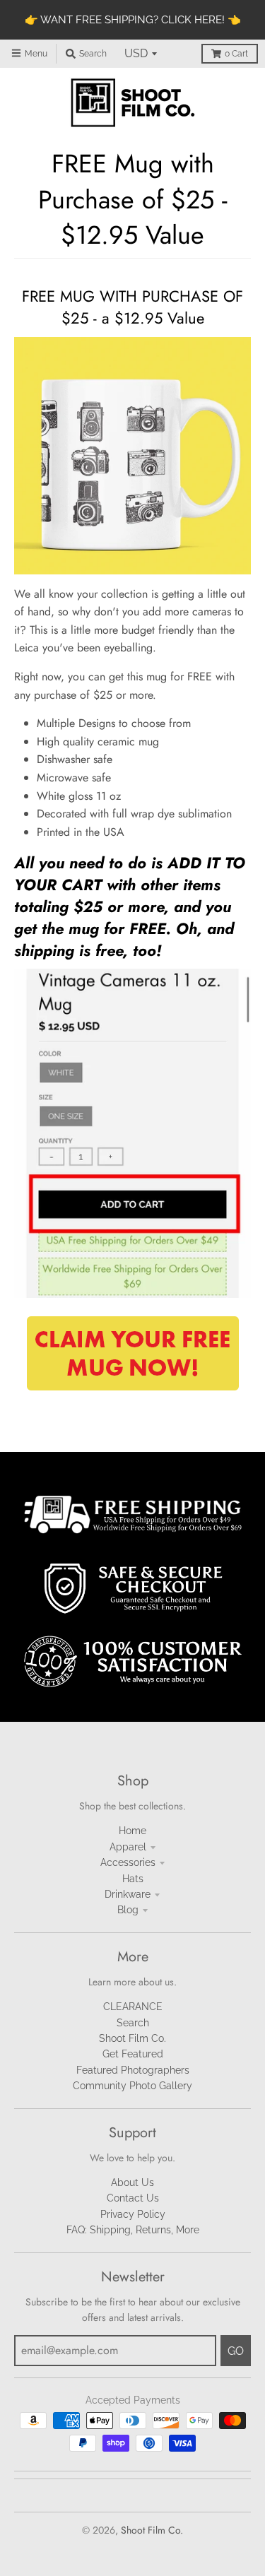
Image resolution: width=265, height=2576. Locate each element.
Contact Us (133, 2198)
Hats (133, 1879)
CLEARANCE (133, 2007)
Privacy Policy (133, 2214)
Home (132, 1831)
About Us (132, 2182)
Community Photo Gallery (132, 2086)
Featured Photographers (133, 2070)
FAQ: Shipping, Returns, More (133, 2230)
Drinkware (128, 1894)
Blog (128, 1910)
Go (236, 2351)
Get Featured (133, 2054)
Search (133, 2023)
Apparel (128, 1847)
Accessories (128, 1862)
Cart (236, 54)
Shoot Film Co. (132, 2038)
